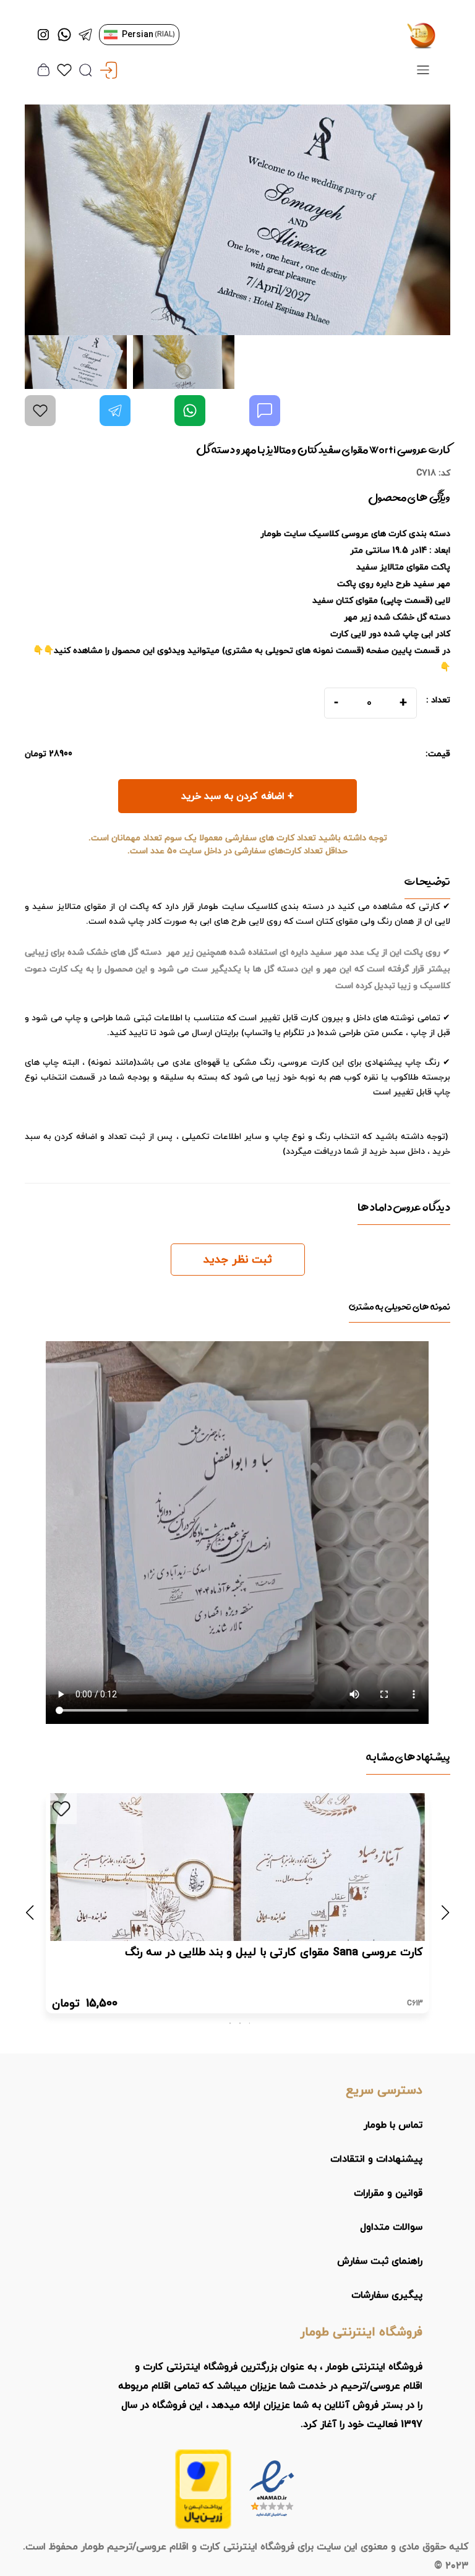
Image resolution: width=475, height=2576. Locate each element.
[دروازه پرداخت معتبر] (203, 2489)
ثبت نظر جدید (238, 1260)
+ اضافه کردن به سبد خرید (237, 796)
